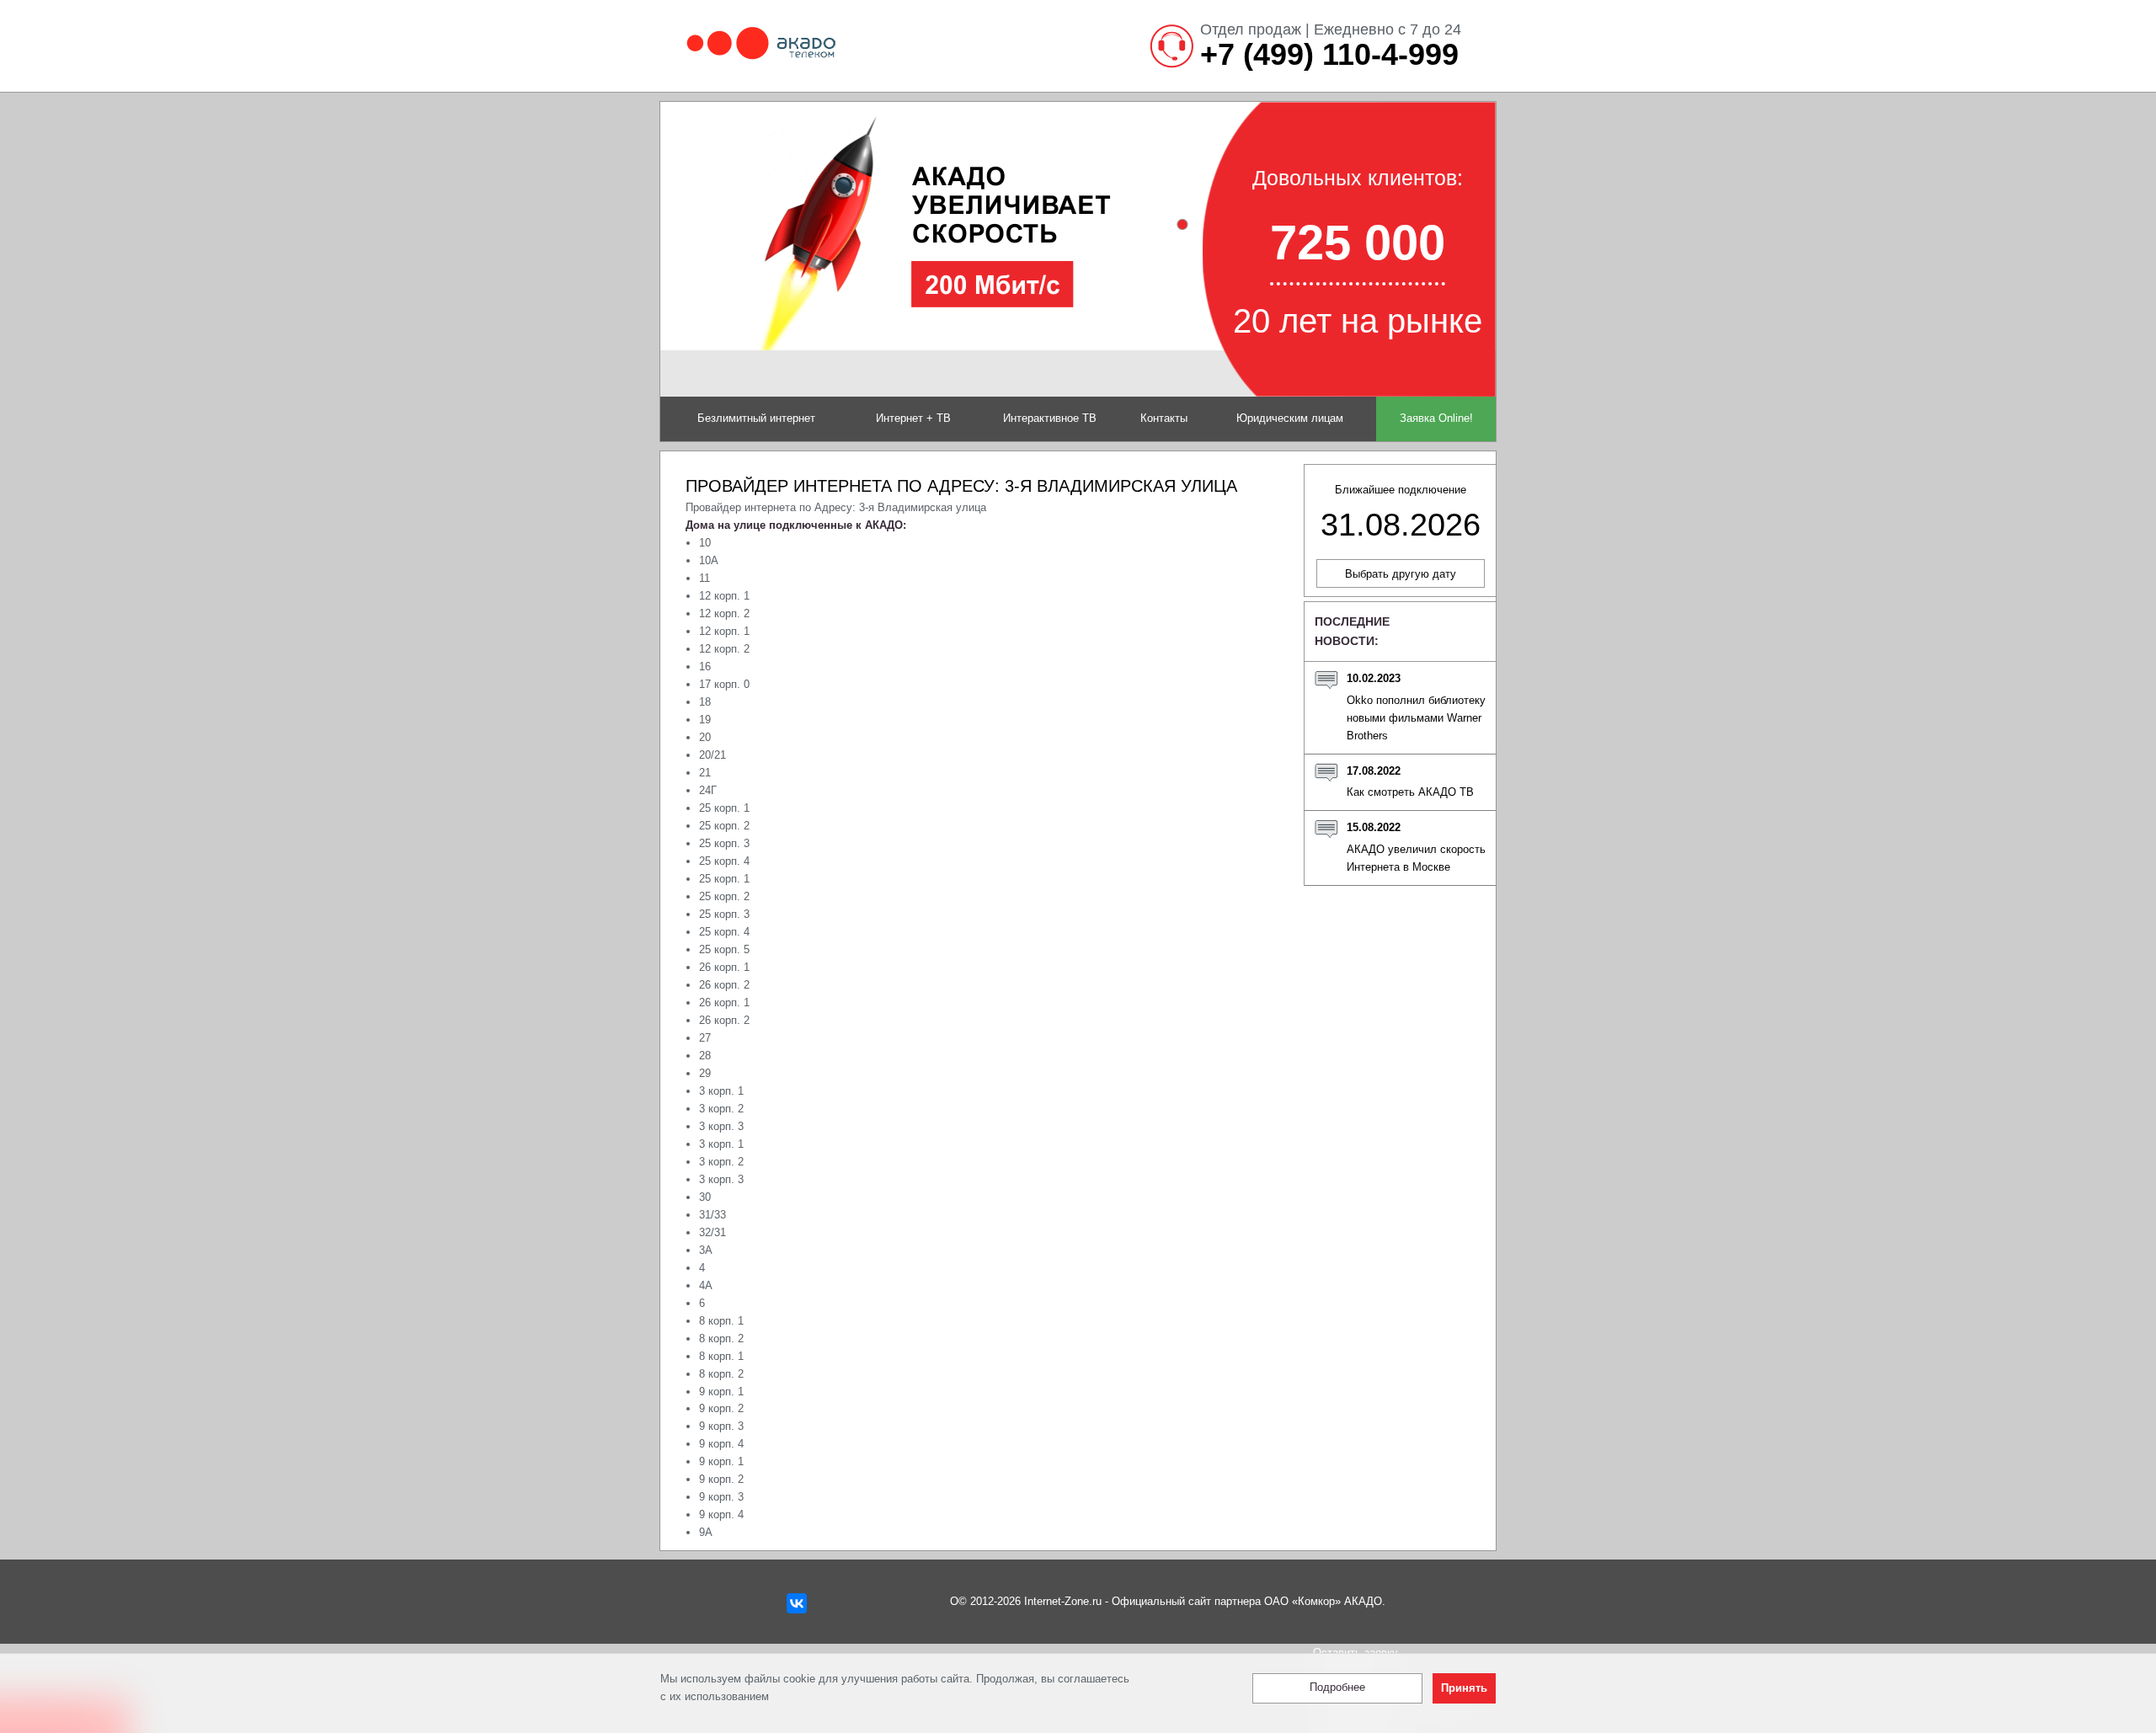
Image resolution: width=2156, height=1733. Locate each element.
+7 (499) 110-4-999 (1329, 55)
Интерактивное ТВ (1050, 418)
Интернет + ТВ (913, 418)
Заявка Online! (1436, 418)
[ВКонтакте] (797, 1603)
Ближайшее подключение (1401, 513)
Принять (1464, 1689)
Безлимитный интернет (756, 418)
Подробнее (1337, 1688)
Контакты (1164, 418)
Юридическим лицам (1290, 418)
